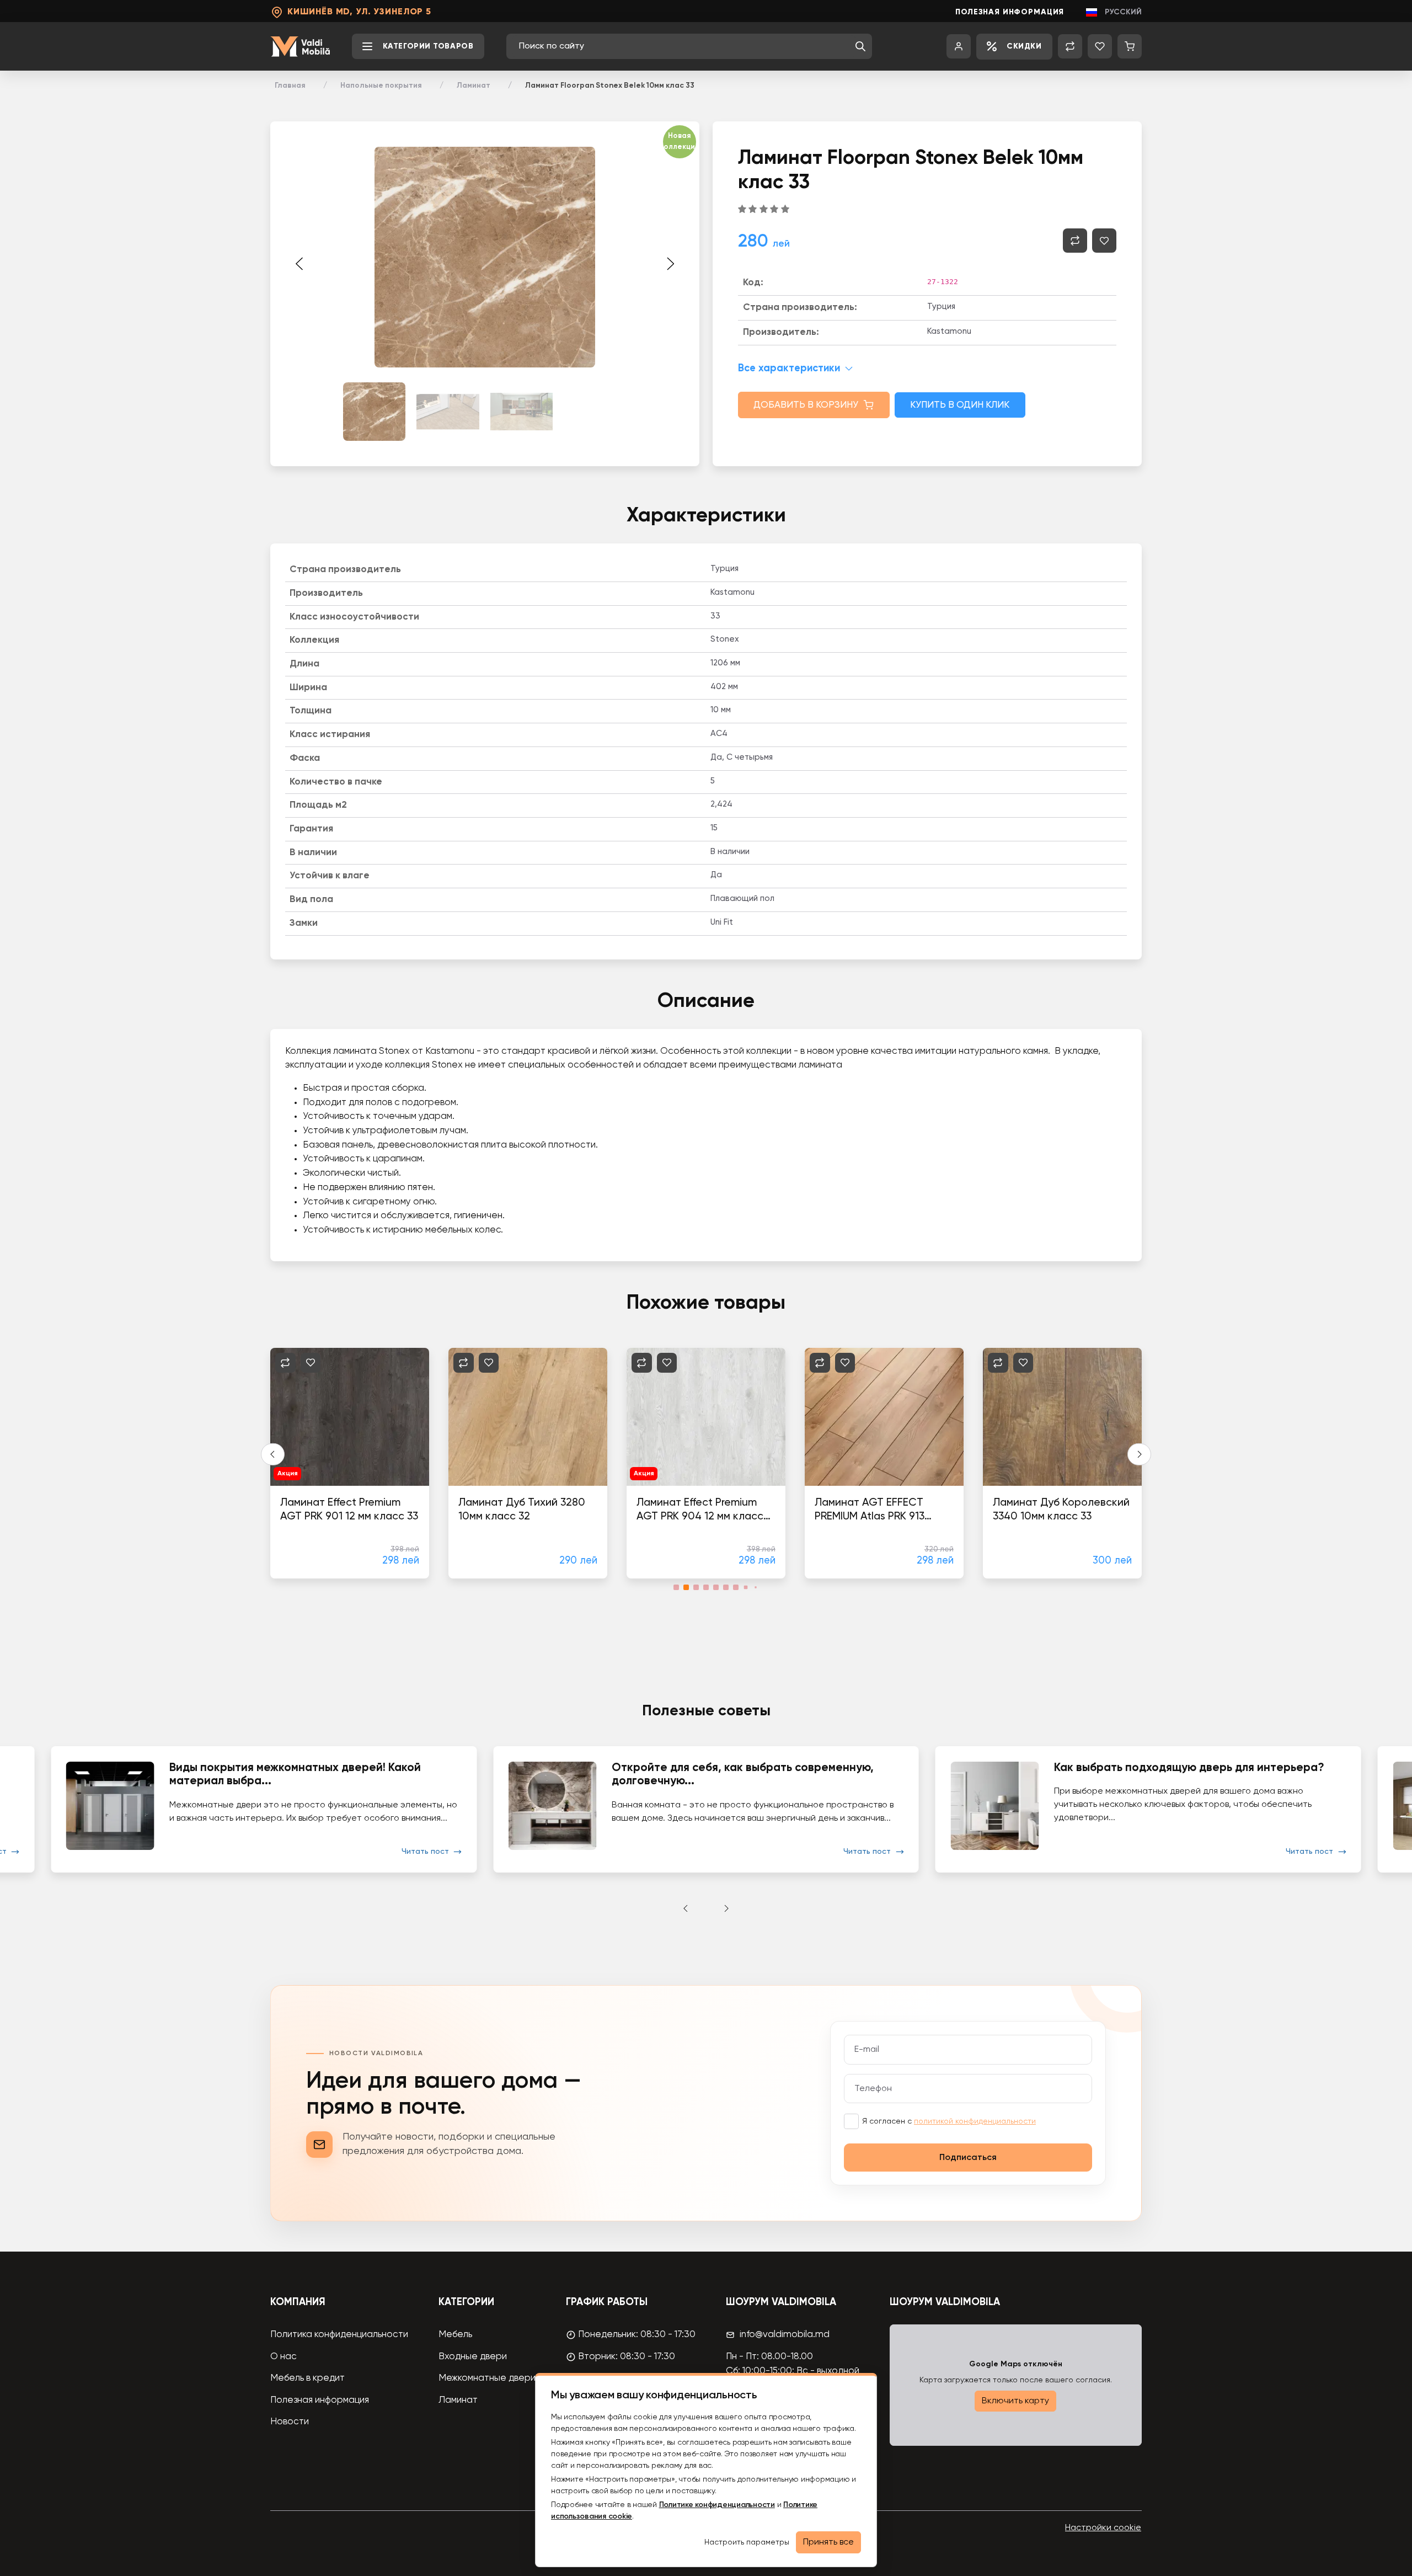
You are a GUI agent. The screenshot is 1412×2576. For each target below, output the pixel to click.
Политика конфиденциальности (339, 2335)
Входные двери (473, 2357)
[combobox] (684, 46)
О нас (284, 2357)
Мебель (455, 2335)
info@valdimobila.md (785, 2335)
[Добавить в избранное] (1104, 241)
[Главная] (300, 47)
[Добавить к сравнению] (1075, 241)
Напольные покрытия (381, 86)
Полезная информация (1010, 12)
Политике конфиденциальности (717, 2505)
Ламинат (474, 86)
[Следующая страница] (670, 264)
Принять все (828, 2542)
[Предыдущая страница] (299, 264)
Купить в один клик (960, 405)
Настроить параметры (747, 2542)
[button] (860, 46)
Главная (290, 86)
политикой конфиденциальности (975, 2121)
